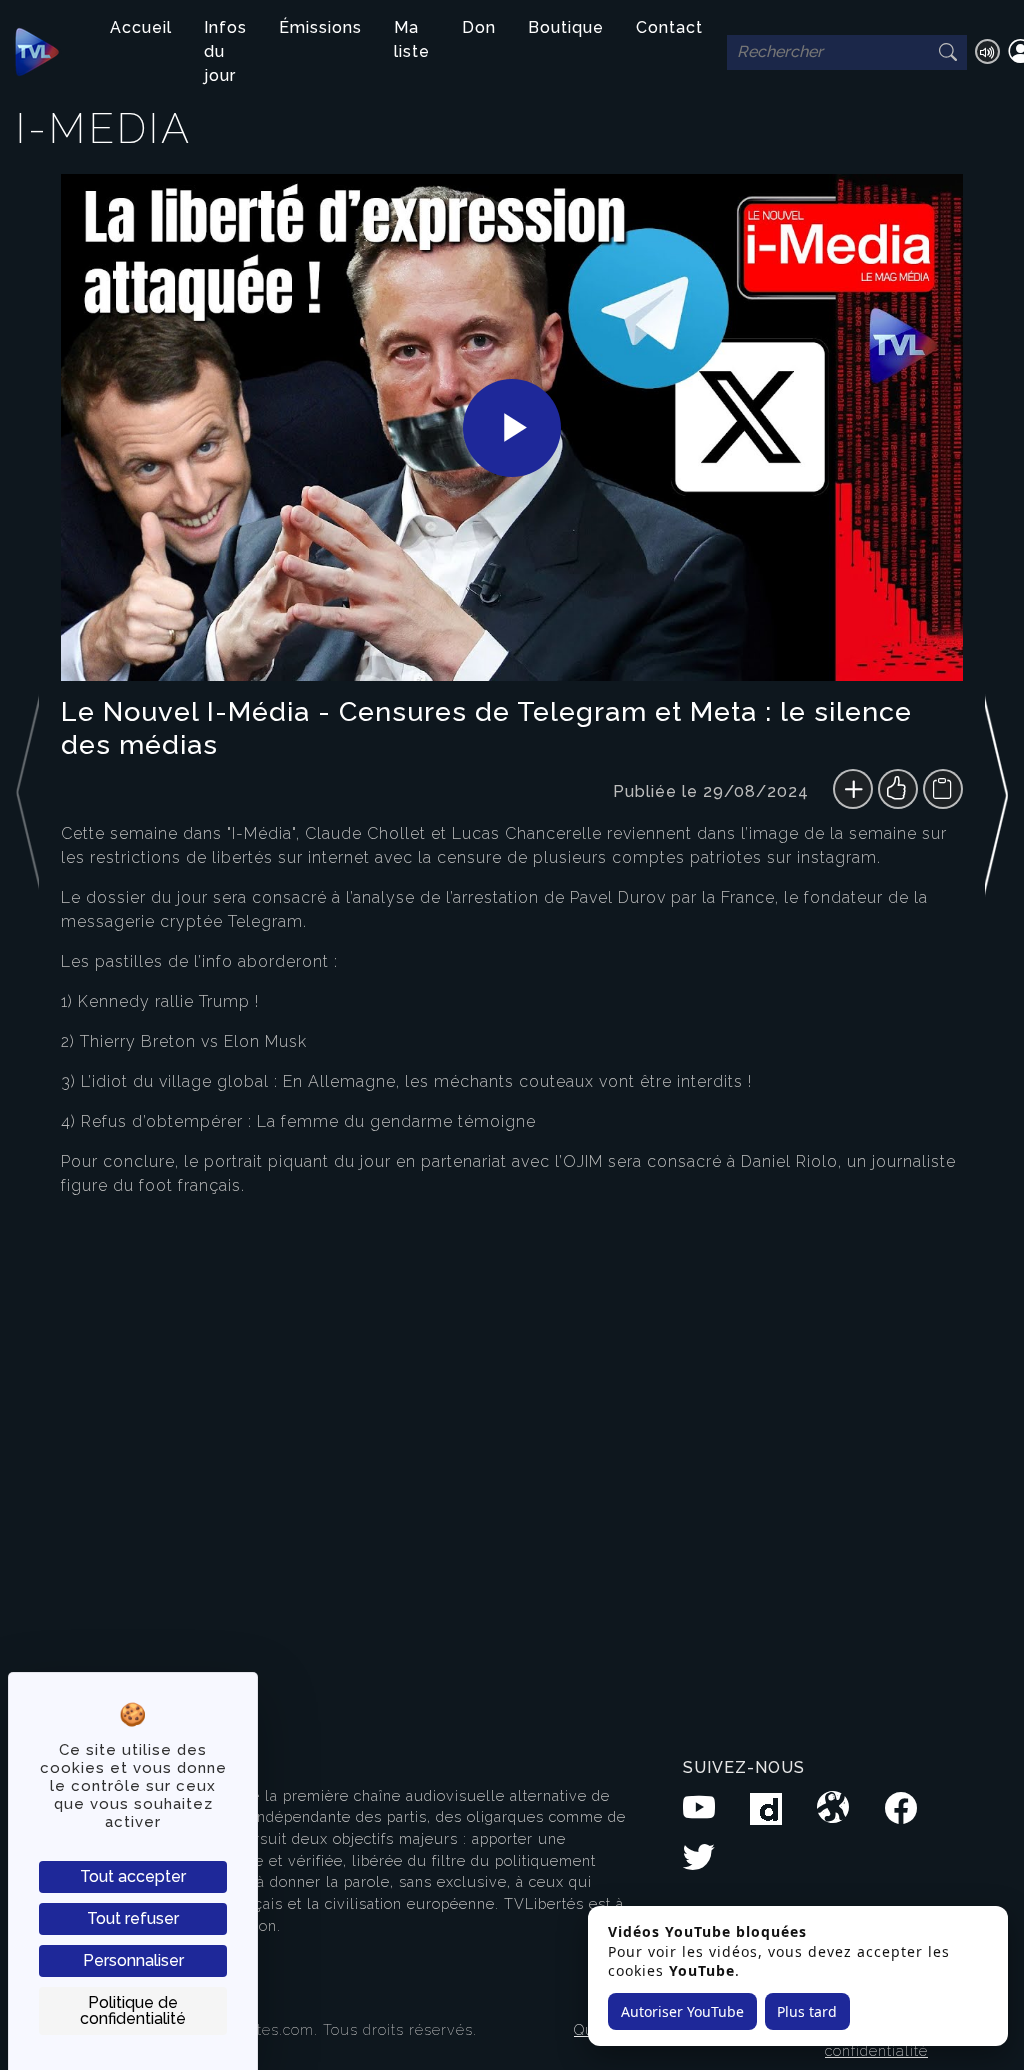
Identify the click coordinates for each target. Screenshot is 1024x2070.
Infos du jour (225, 51)
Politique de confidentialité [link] (133, 2010)
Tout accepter (133, 1876)
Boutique (566, 27)
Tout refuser (133, 1918)
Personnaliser (133, 1960)
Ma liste (412, 39)
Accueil (141, 27)
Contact (669, 27)
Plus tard (807, 2011)
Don (479, 27)
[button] (996, 929)
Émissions (320, 27)
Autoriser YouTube (682, 2011)
